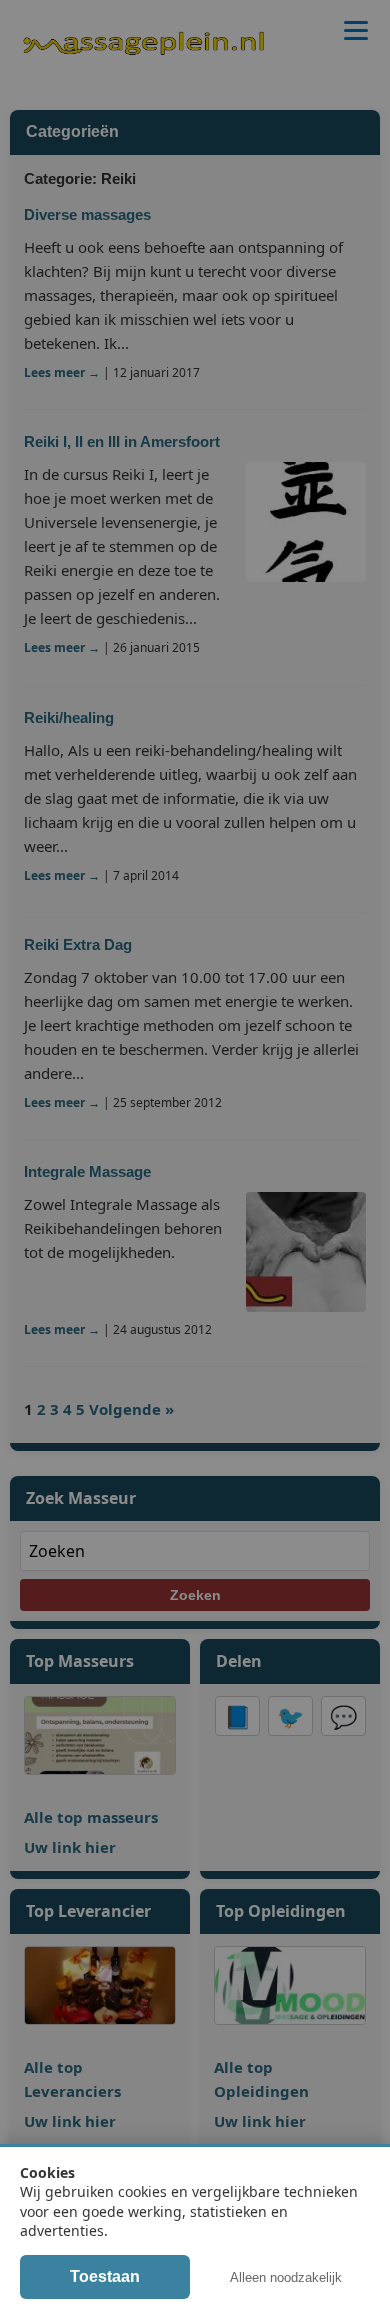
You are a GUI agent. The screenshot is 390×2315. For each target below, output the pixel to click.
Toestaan (105, 2276)
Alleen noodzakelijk (286, 2277)
